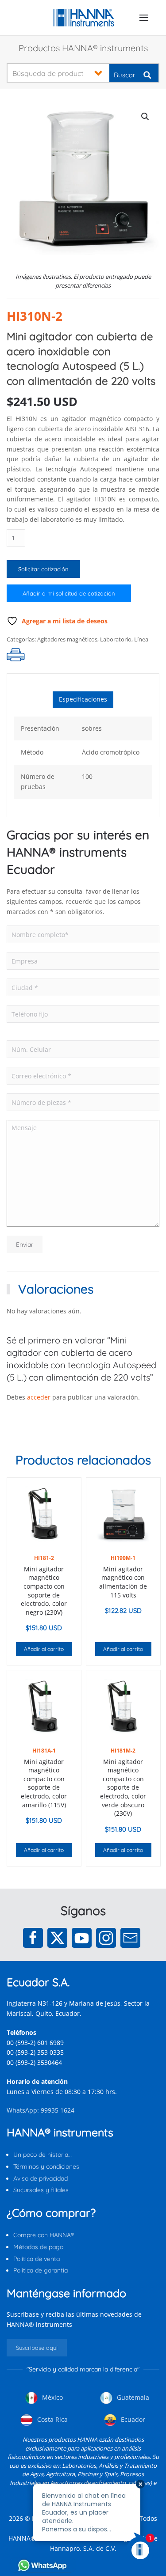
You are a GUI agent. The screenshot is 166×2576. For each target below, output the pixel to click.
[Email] (130, 1938)
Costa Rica (52, 2419)
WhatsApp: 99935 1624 (41, 2110)
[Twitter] (57, 1938)
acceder (39, 1397)
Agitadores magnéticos (67, 639)
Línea (141, 639)
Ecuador (132, 2419)
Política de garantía (41, 2270)
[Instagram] (106, 1938)
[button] (144, 18)
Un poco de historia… (42, 2155)
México (52, 2397)
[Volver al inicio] (83, 18)
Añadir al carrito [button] (44, 1649)
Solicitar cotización (43, 569)
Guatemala (132, 2397)
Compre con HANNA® (44, 2235)
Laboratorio (116, 639)
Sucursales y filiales (41, 2190)
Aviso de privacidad (41, 2178)
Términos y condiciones (46, 2166)
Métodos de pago (38, 2247)
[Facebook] (33, 1938)
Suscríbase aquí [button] (37, 2348)
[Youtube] (82, 1938)
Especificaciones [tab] (83, 699)
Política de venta (37, 2259)
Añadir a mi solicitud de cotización (69, 593)
